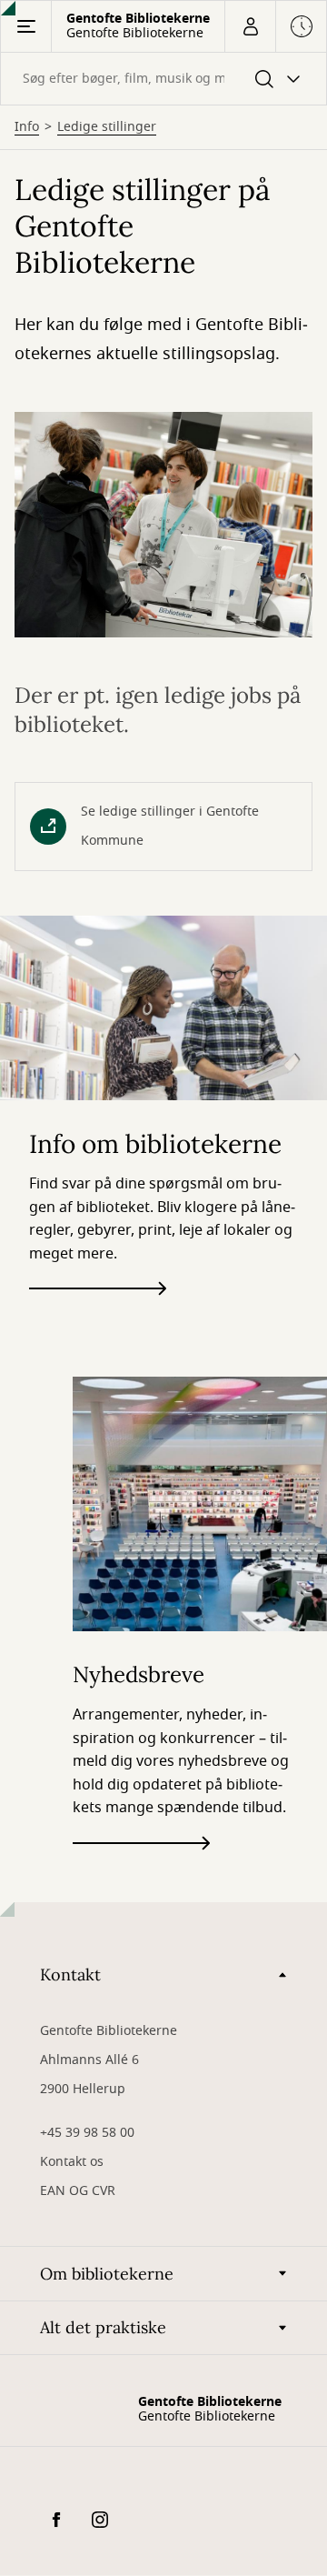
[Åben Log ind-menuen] (250, 26)
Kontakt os (72, 2162)
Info (27, 127)
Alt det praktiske (103, 2327)
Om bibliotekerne (107, 2274)
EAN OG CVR (78, 2191)
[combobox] (163, 79)
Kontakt (70, 1975)
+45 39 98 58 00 (87, 2133)
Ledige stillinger (107, 127)
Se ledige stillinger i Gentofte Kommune (170, 826)
